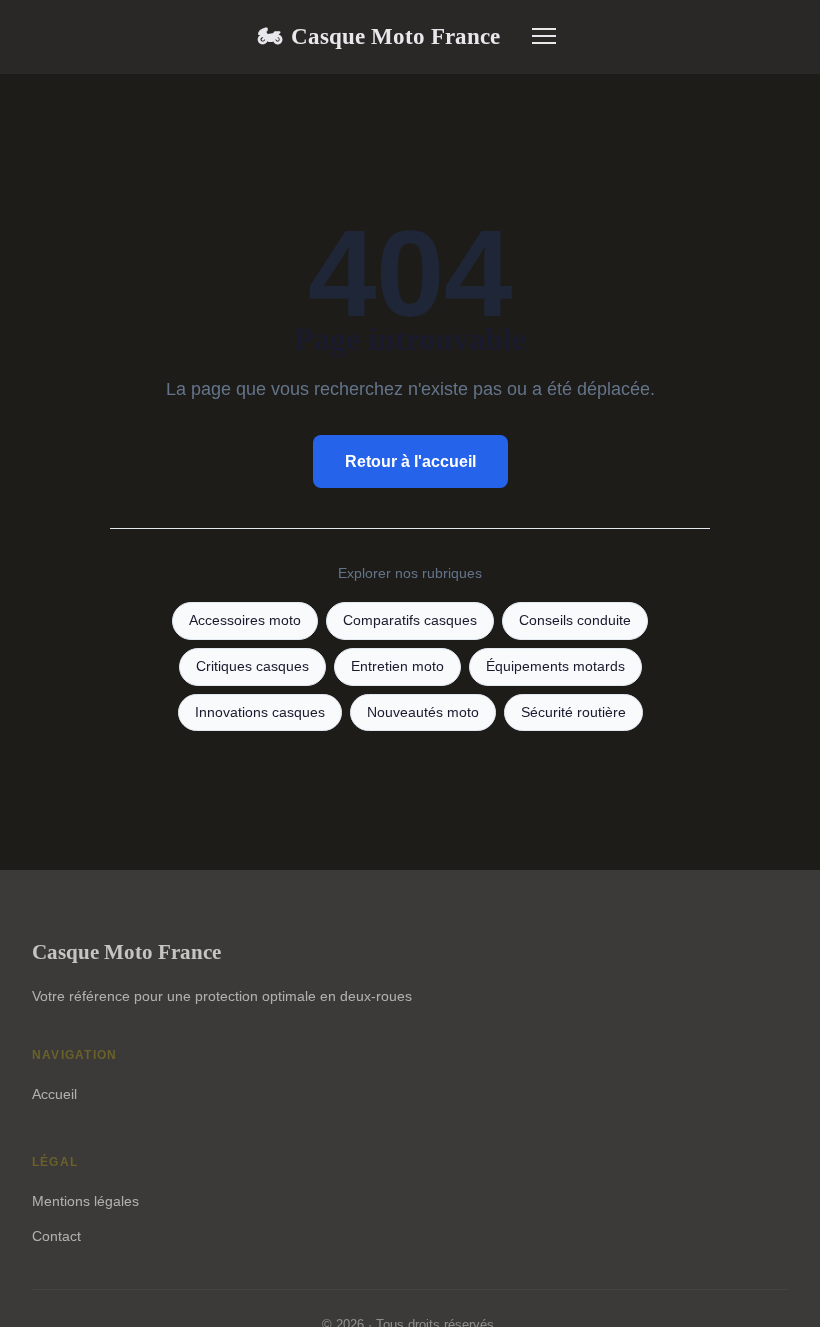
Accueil (54, 1094)
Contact (56, 1236)
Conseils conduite (575, 620)
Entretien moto (397, 666)
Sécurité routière (573, 712)
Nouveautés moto (423, 712)
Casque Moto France (378, 36)
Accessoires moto (245, 620)
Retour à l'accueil (410, 461)
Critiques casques (252, 666)
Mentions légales (85, 1201)
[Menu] (544, 36)
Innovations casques (260, 712)
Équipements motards (555, 666)
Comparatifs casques (410, 620)
